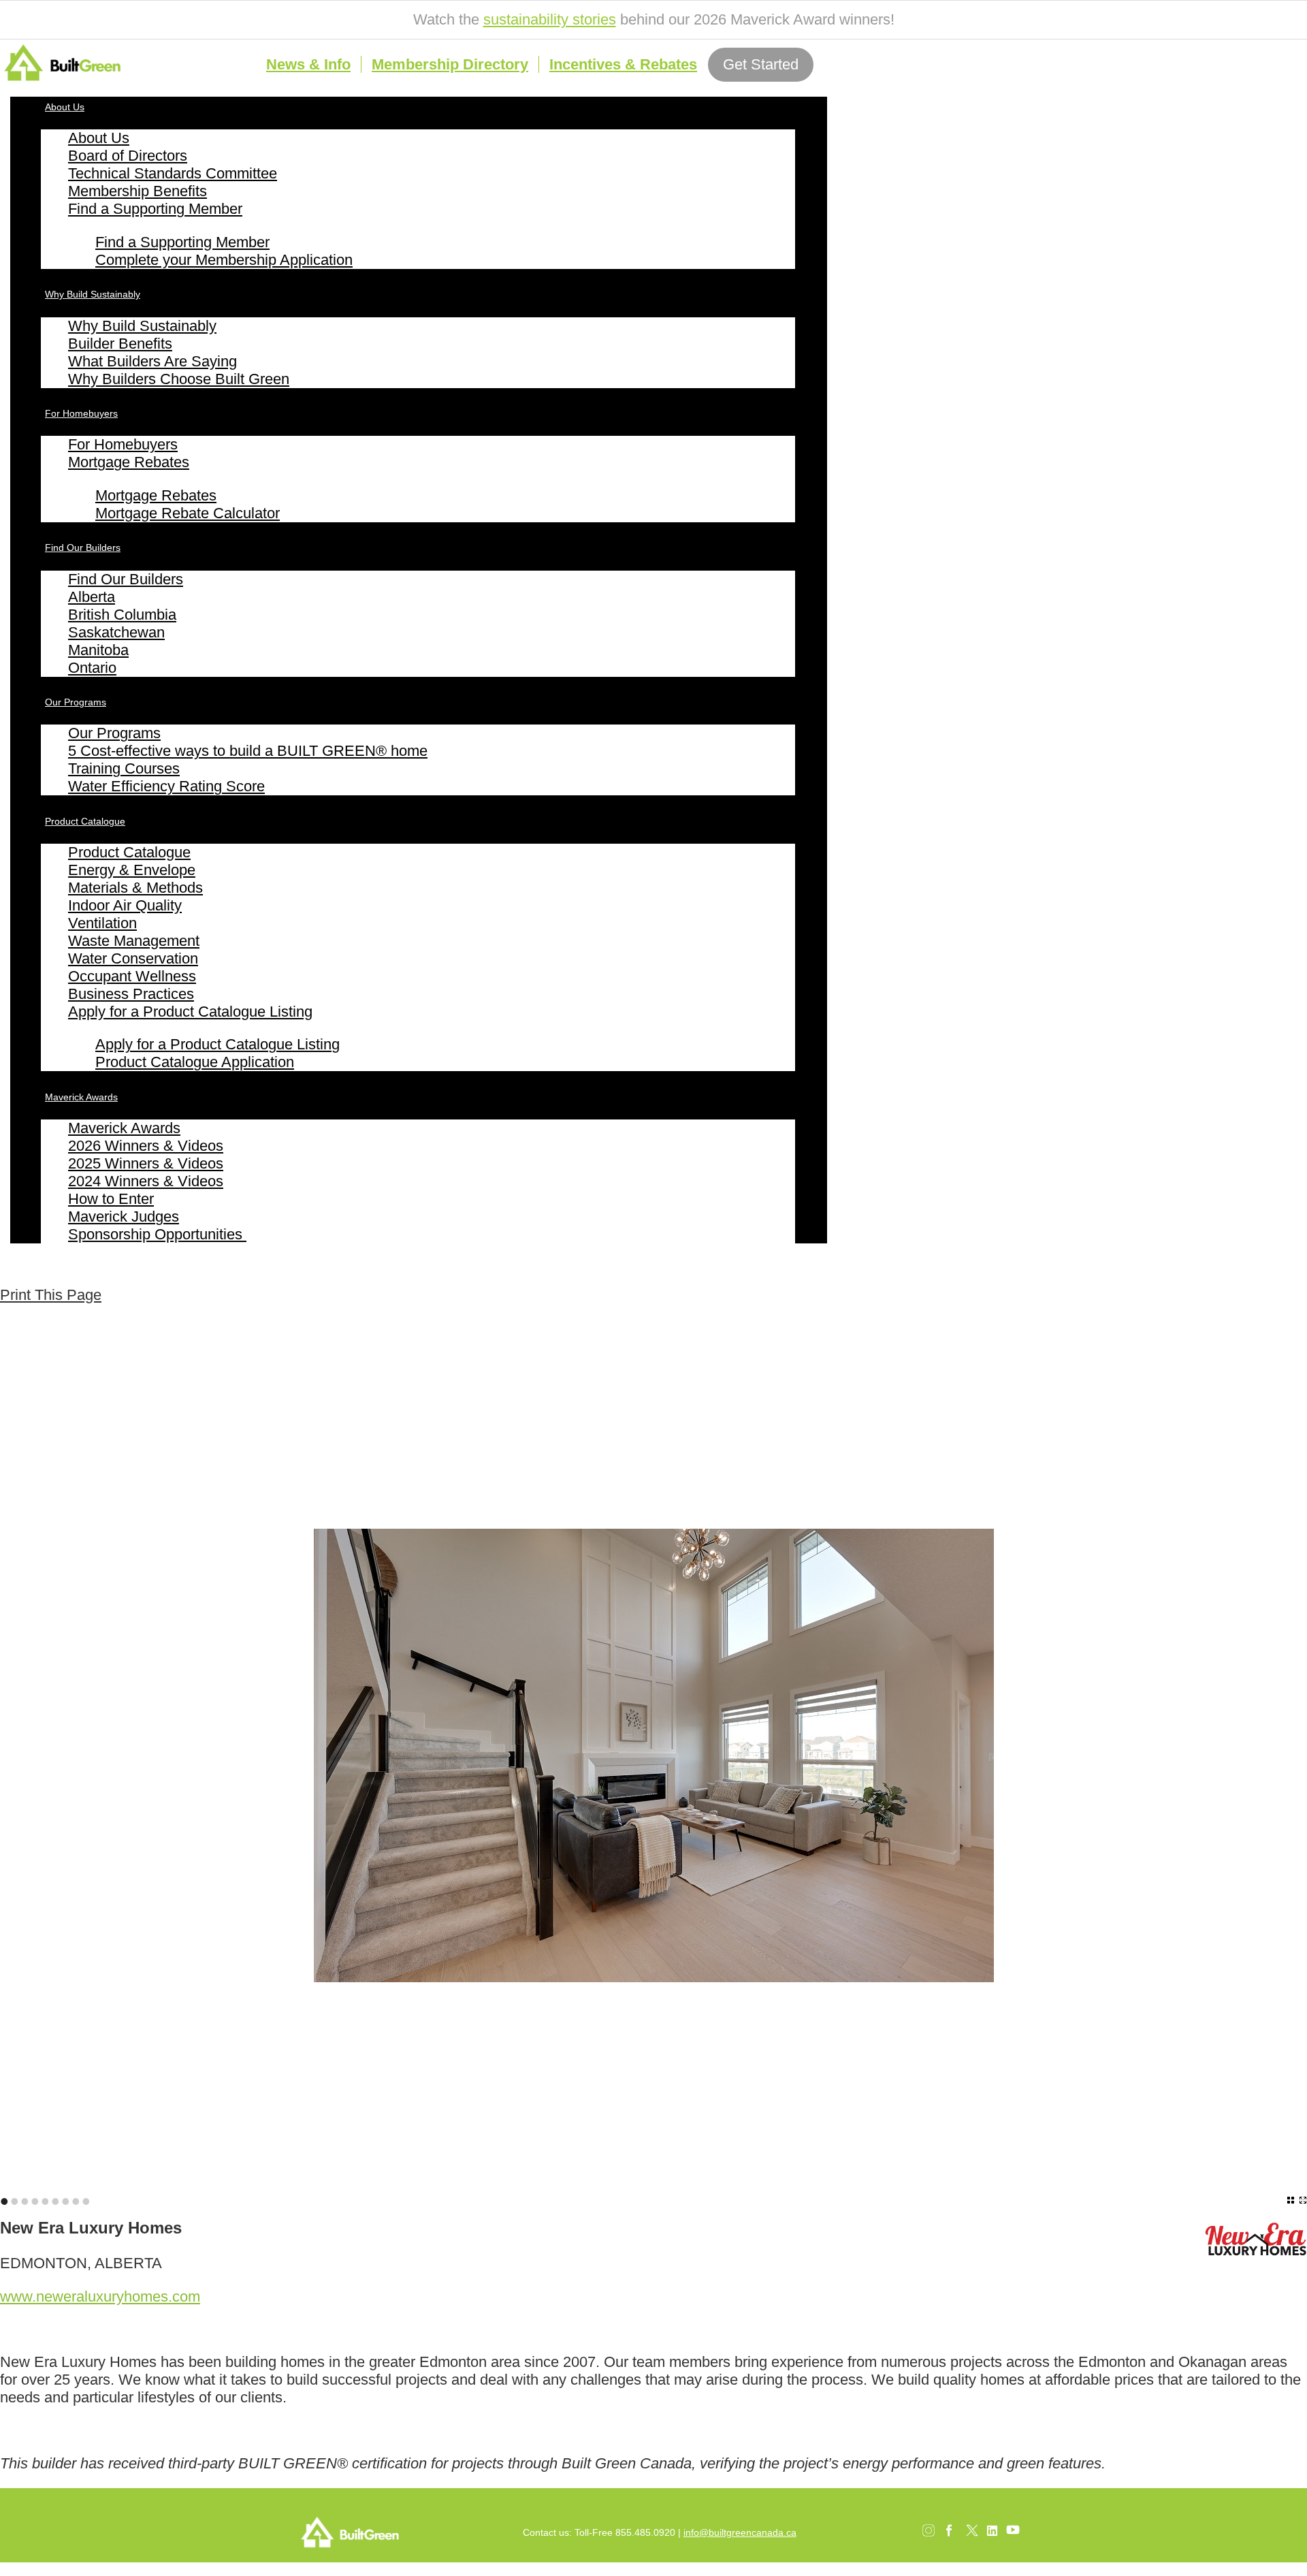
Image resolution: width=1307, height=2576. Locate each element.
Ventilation (102, 923)
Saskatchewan (116, 632)
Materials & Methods (135, 888)
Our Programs (76, 702)
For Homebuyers (81, 413)
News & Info (308, 64)
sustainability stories (550, 19)
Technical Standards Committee (173, 173)
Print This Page (51, 1295)
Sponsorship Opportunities (157, 1234)
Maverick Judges (124, 1217)
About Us (65, 107)
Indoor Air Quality (125, 905)
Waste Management (134, 941)
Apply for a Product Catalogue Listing (190, 1012)
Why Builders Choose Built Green (179, 379)
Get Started (761, 64)
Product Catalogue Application (195, 1062)
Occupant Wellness (132, 976)
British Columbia (122, 615)
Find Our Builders (83, 547)
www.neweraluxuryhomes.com (100, 2296)
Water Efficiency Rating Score (166, 786)
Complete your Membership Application (224, 260)
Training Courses (124, 768)
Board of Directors (128, 156)
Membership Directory (450, 64)
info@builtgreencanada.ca (740, 2532)
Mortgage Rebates (129, 462)
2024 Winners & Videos (146, 1181)
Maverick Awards (81, 1097)
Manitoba (98, 650)
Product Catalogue (85, 821)
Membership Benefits (138, 191)
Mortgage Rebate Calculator (188, 513)
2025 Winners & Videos (146, 1163)
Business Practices (131, 994)
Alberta (92, 597)
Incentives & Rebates (623, 64)
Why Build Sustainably (93, 294)
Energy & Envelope (132, 870)
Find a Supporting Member (155, 209)
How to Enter (111, 1199)
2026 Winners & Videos (146, 1146)
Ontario (92, 668)
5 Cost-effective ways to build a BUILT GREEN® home (248, 751)
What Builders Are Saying (152, 361)
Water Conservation (133, 958)
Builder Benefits (120, 344)
